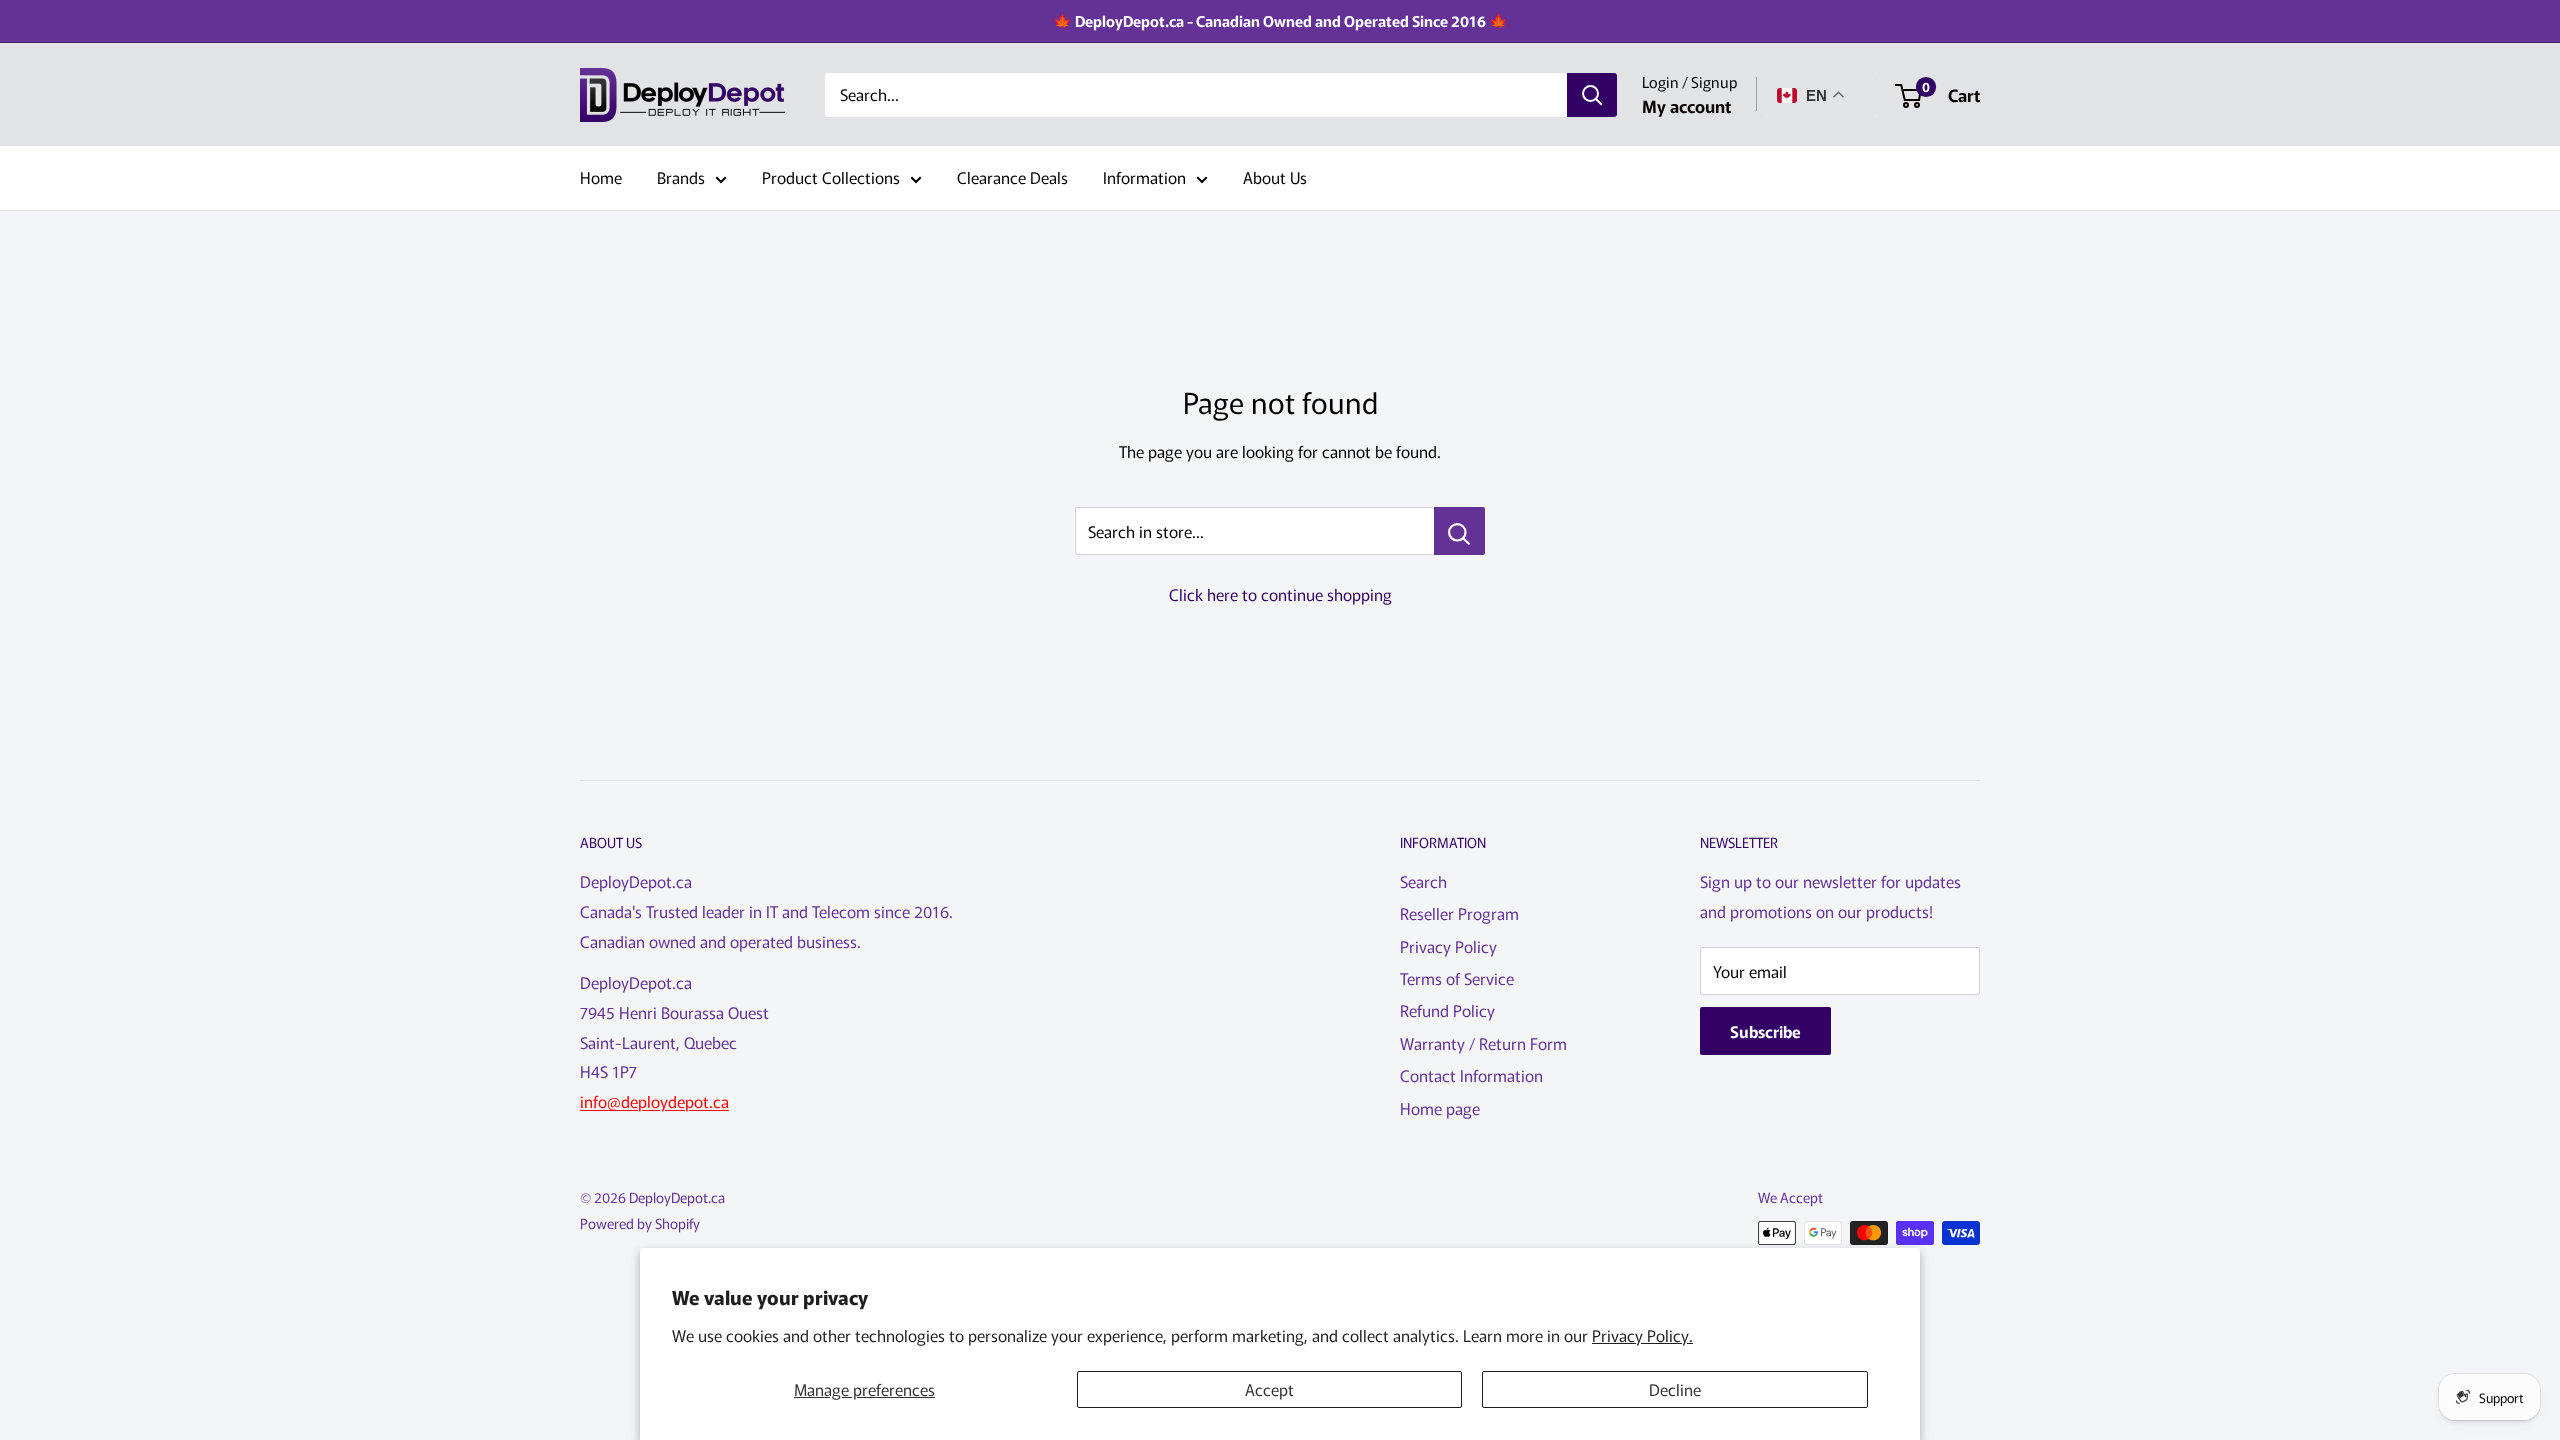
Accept (1269, 1389)
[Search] (1592, 95)
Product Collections (831, 177)
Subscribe (1765, 1031)
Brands (681, 177)
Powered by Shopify (640, 1223)
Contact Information (1471, 1075)
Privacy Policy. (1642, 1335)
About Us (1275, 177)
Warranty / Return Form (1483, 1043)
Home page (1440, 1108)
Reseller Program (1459, 913)
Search (1423, 881)
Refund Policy (1447, 1010)
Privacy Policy (1448, 946)
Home (601, 177)
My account (1686, 105)
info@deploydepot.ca (654, 1101)
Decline (1675, 1389)
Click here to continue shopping (1280, 594)
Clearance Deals (1012, 177)
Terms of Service (1457, 978)
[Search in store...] (1459, 531)
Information (1144, 177)
